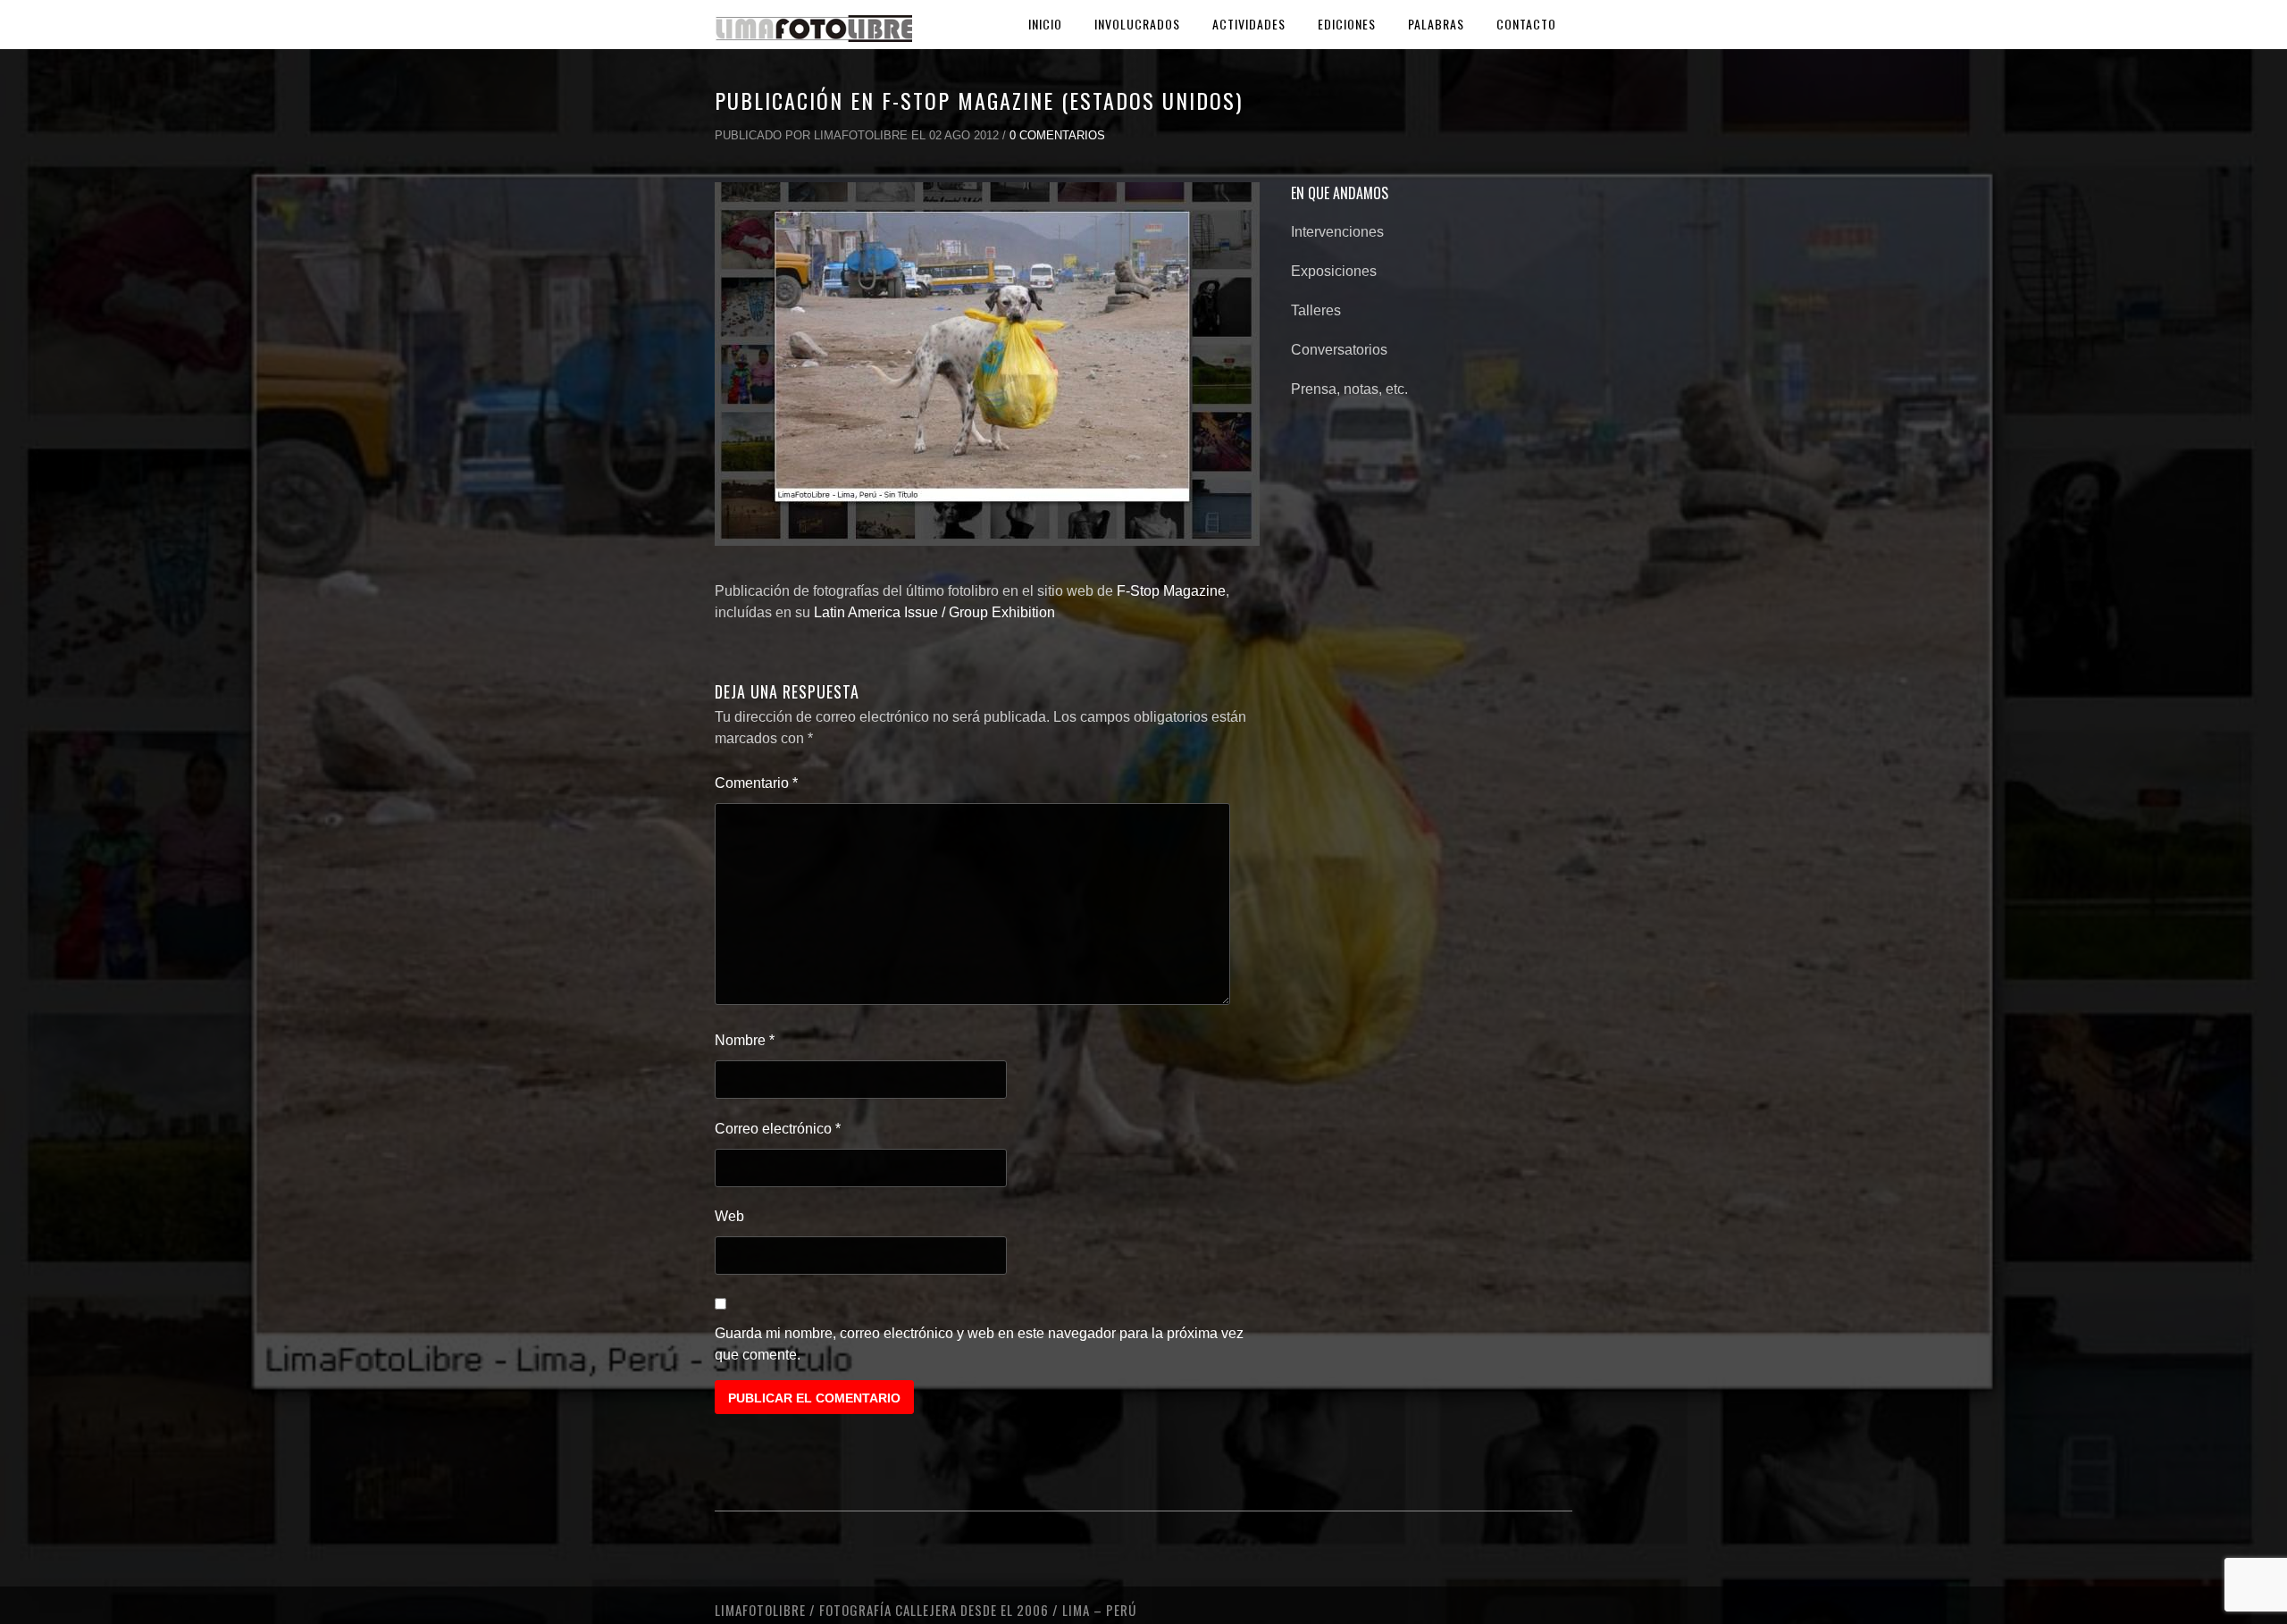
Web (729, 1216)
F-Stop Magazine (1171, 591)
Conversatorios (1339, 350)
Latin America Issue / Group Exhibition (934, 612)
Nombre (745, 1040)
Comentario (756, 783)
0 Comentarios (1057, 135)
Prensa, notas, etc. (1349, 389)
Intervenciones (1337, 232)
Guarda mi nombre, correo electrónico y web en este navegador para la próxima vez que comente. (979, 1344)
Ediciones (1347, 24)
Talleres (1316, 310)
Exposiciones (1334, 271)
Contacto (1526, 24)
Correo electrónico (778, 1129)
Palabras (1436, 24)
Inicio (1045, 24)
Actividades (1249, 24)
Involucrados (1137, 24)
